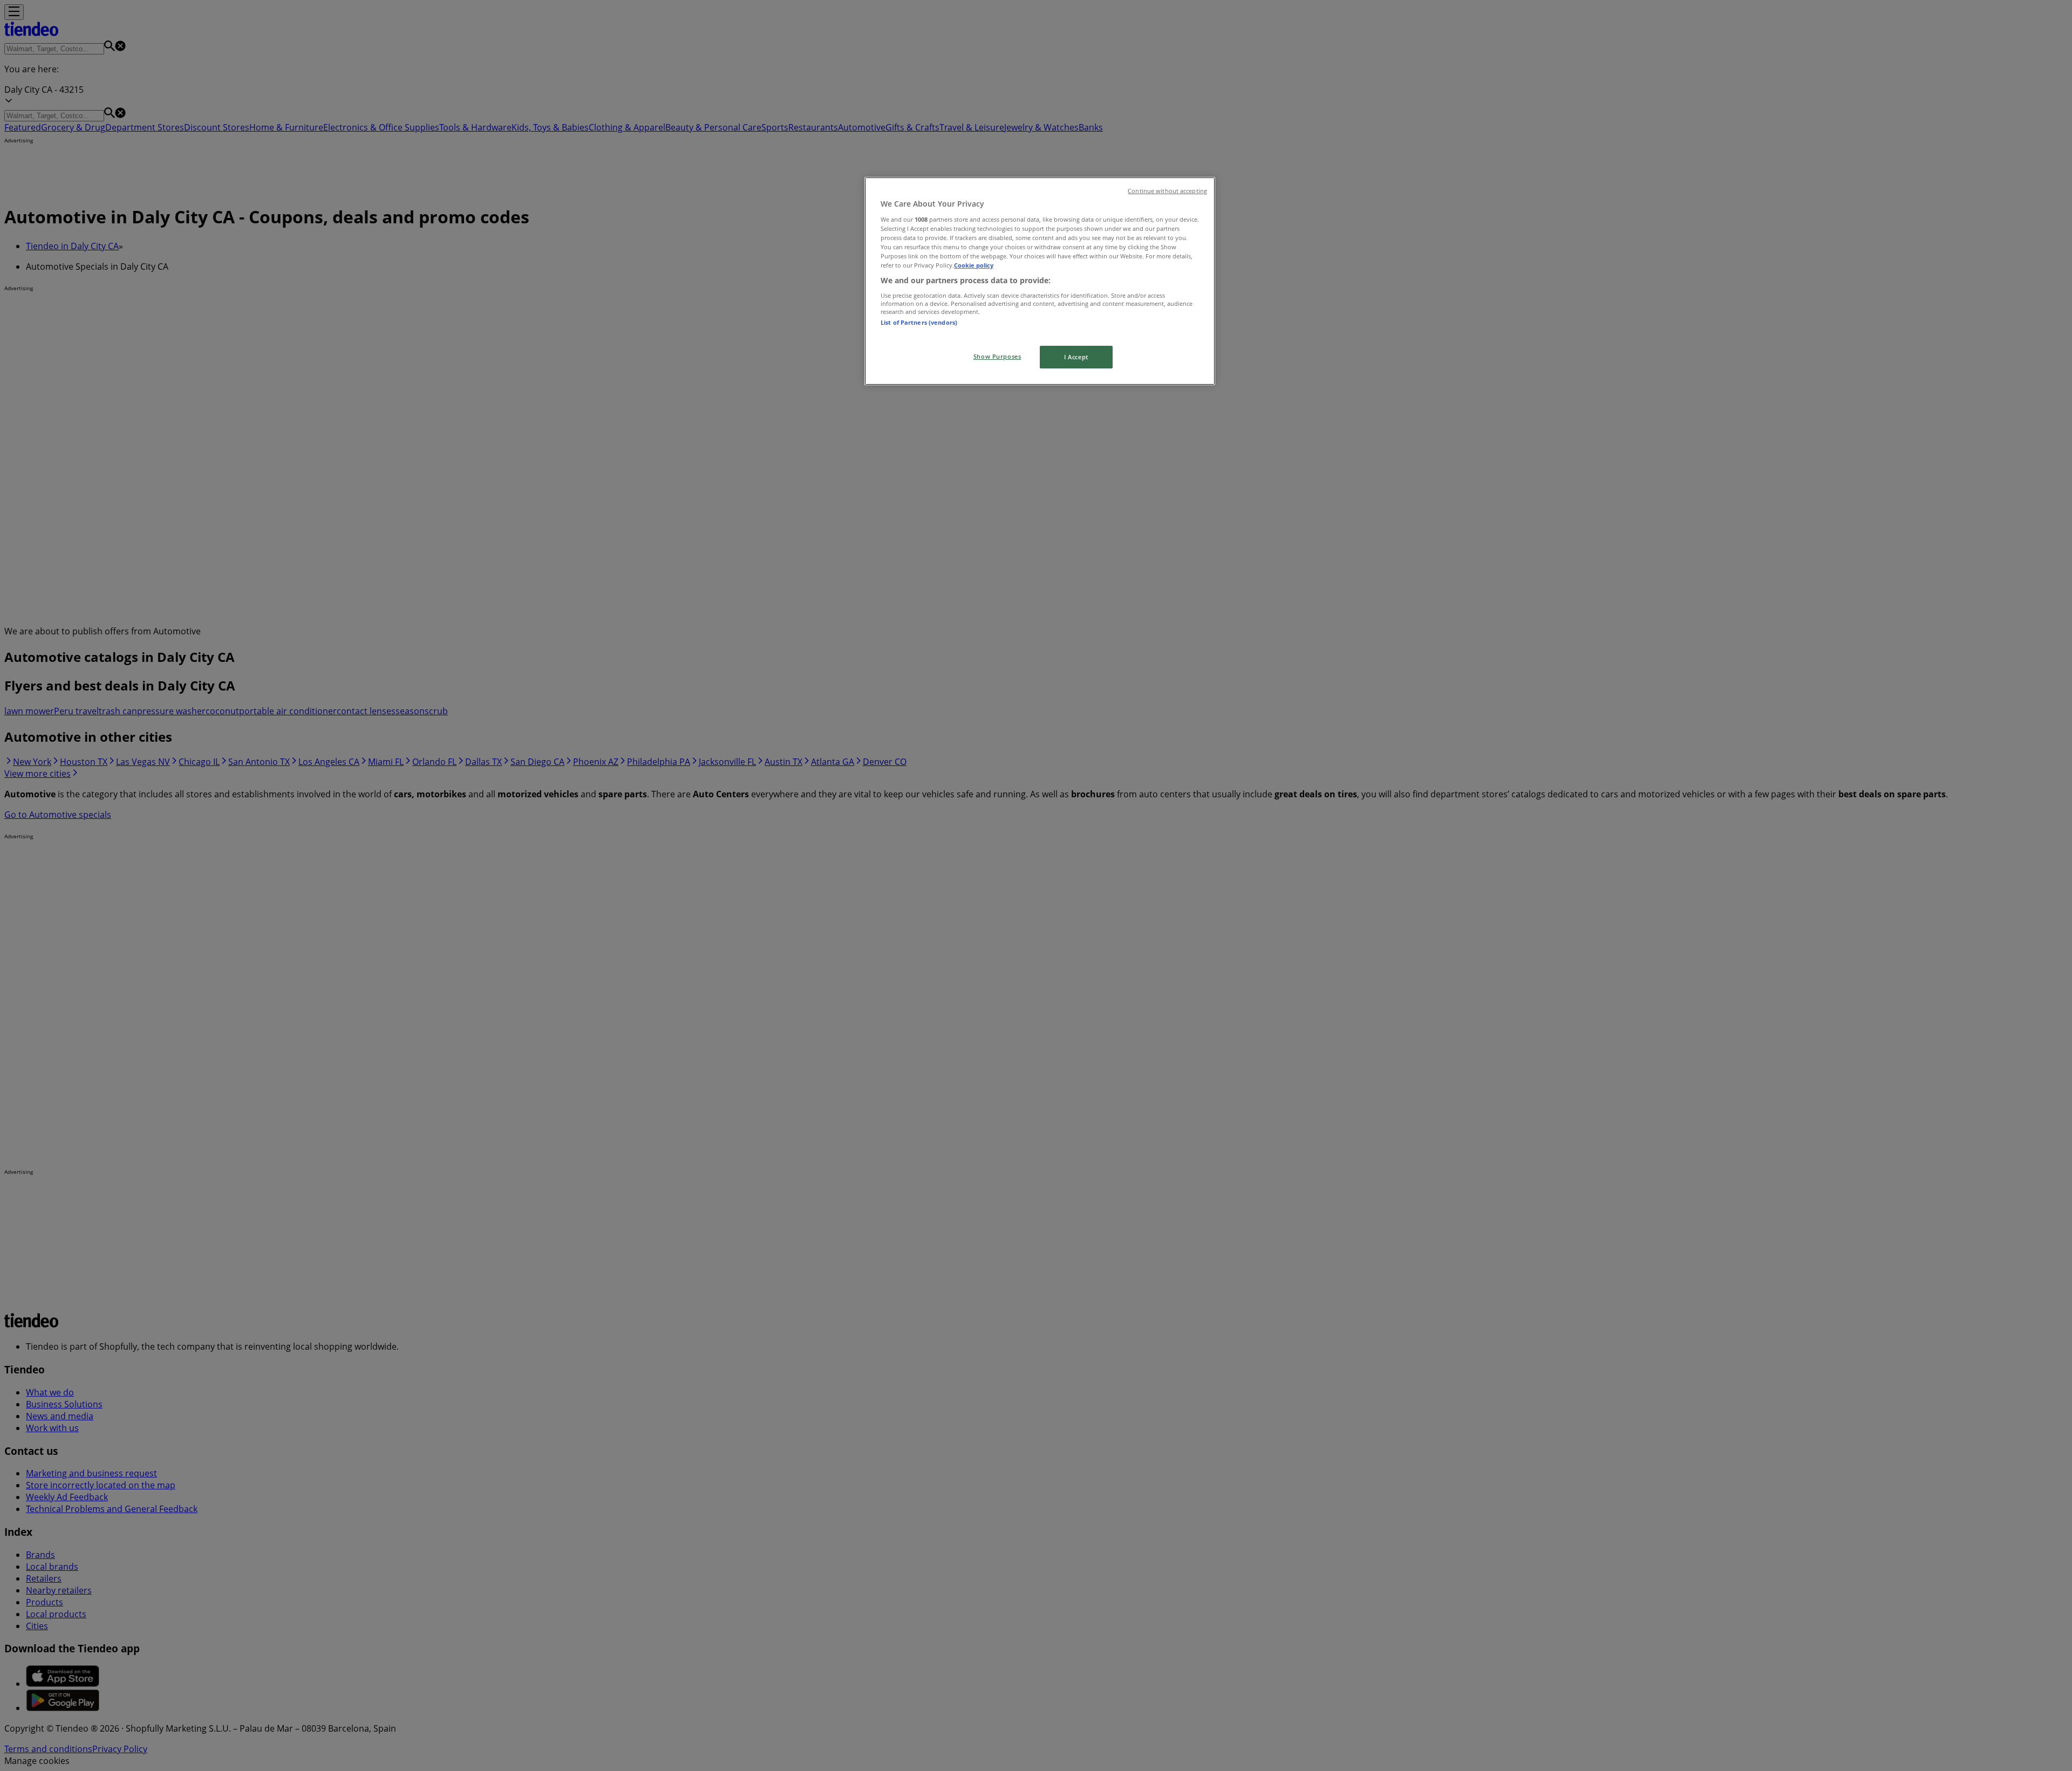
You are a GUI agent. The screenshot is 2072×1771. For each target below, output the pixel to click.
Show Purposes (997, 356)
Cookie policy (974, 265)
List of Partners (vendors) (919, 322)
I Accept (1076, 357)
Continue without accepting (1167, 191)
